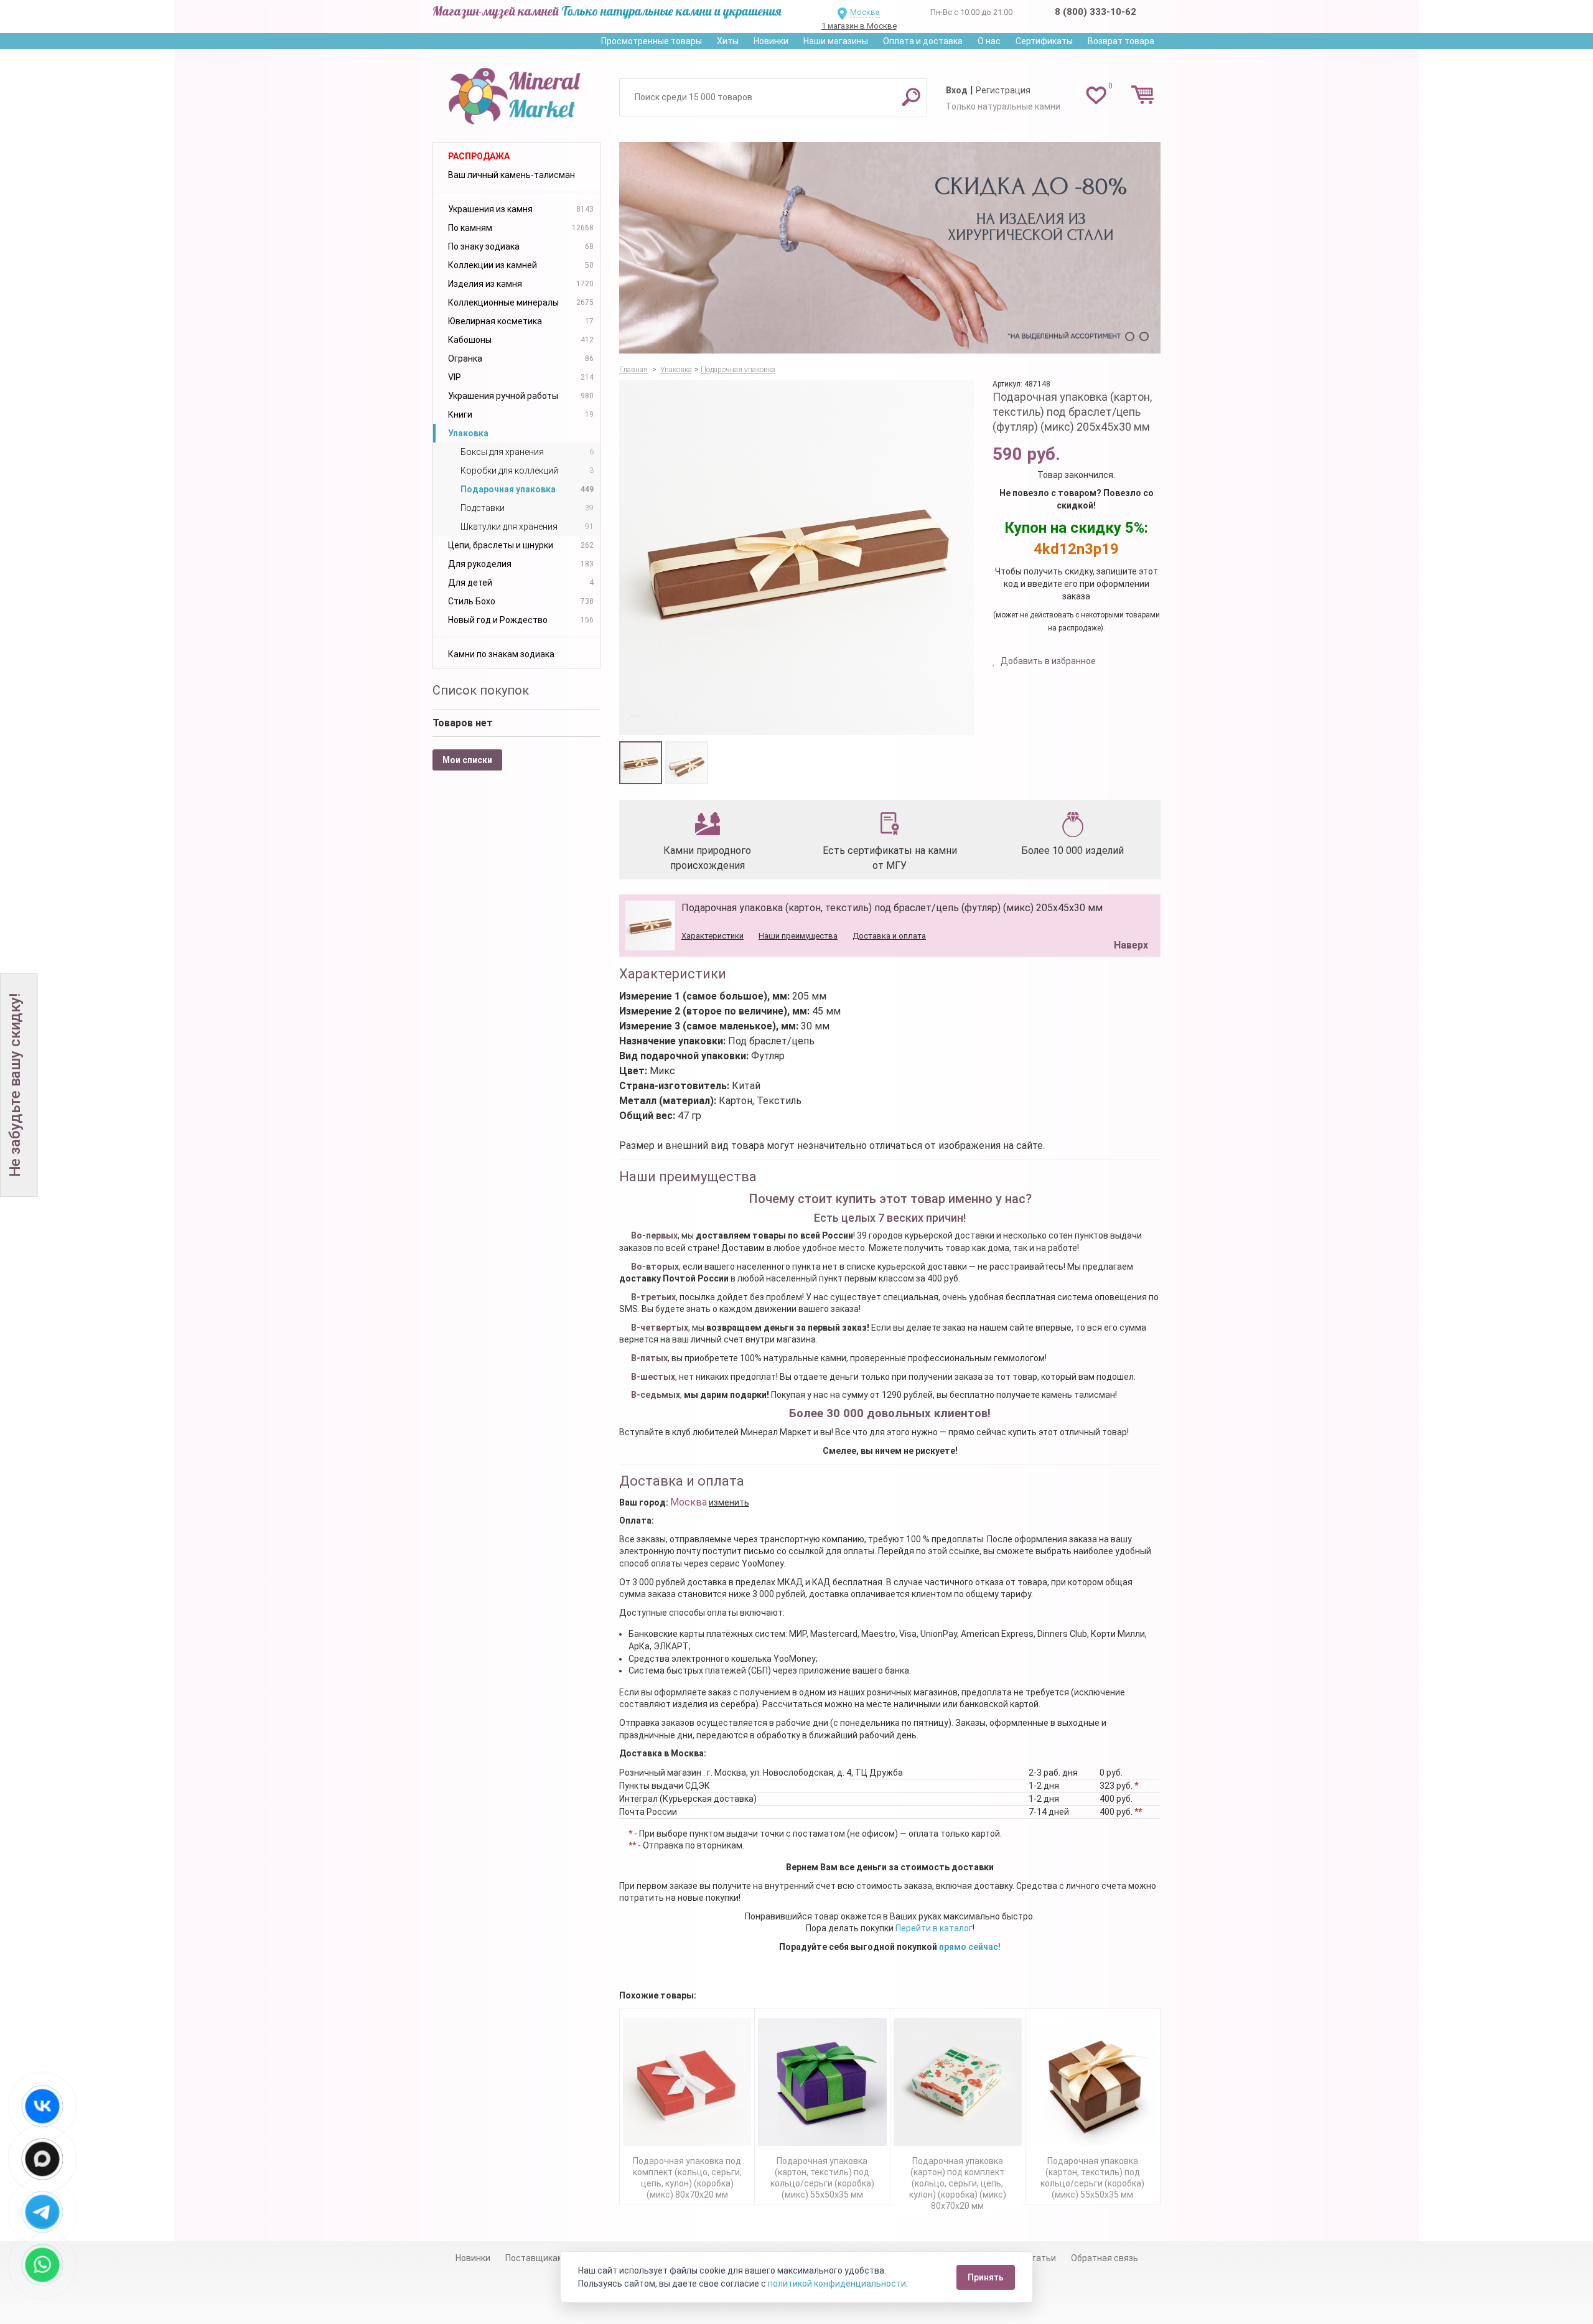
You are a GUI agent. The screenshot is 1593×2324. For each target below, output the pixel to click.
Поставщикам (535, 2258)
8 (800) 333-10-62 (1095, 12)
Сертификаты (1044, 41)
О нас (989, 41)
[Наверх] (1129, 914)
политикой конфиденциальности (837, 2284)
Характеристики (712, 936)
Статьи (1041, 2258)
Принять (986, 2277)
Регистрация (1003, 90)
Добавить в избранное (1047, 661)
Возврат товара (1121, 41)
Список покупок (481, 690)
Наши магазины (836, 41)
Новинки (771, 41)
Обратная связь (1105, 2258)
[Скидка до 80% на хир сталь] (890, 248)
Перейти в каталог (934, 1928)
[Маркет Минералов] (516, 93)
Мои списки (467, 760)
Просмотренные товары (652, 41)
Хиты (728, 41)
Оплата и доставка (923, 41)
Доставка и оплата (889, 936)
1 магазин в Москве (859, 26)
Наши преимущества (798, 936)
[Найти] (911, 96)
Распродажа (479, 156)
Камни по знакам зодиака (501, 654)
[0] (1096, 95)
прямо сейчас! (970, 1947)
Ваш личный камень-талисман (512, 175)
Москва (865, 12)
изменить (729, 1502)
